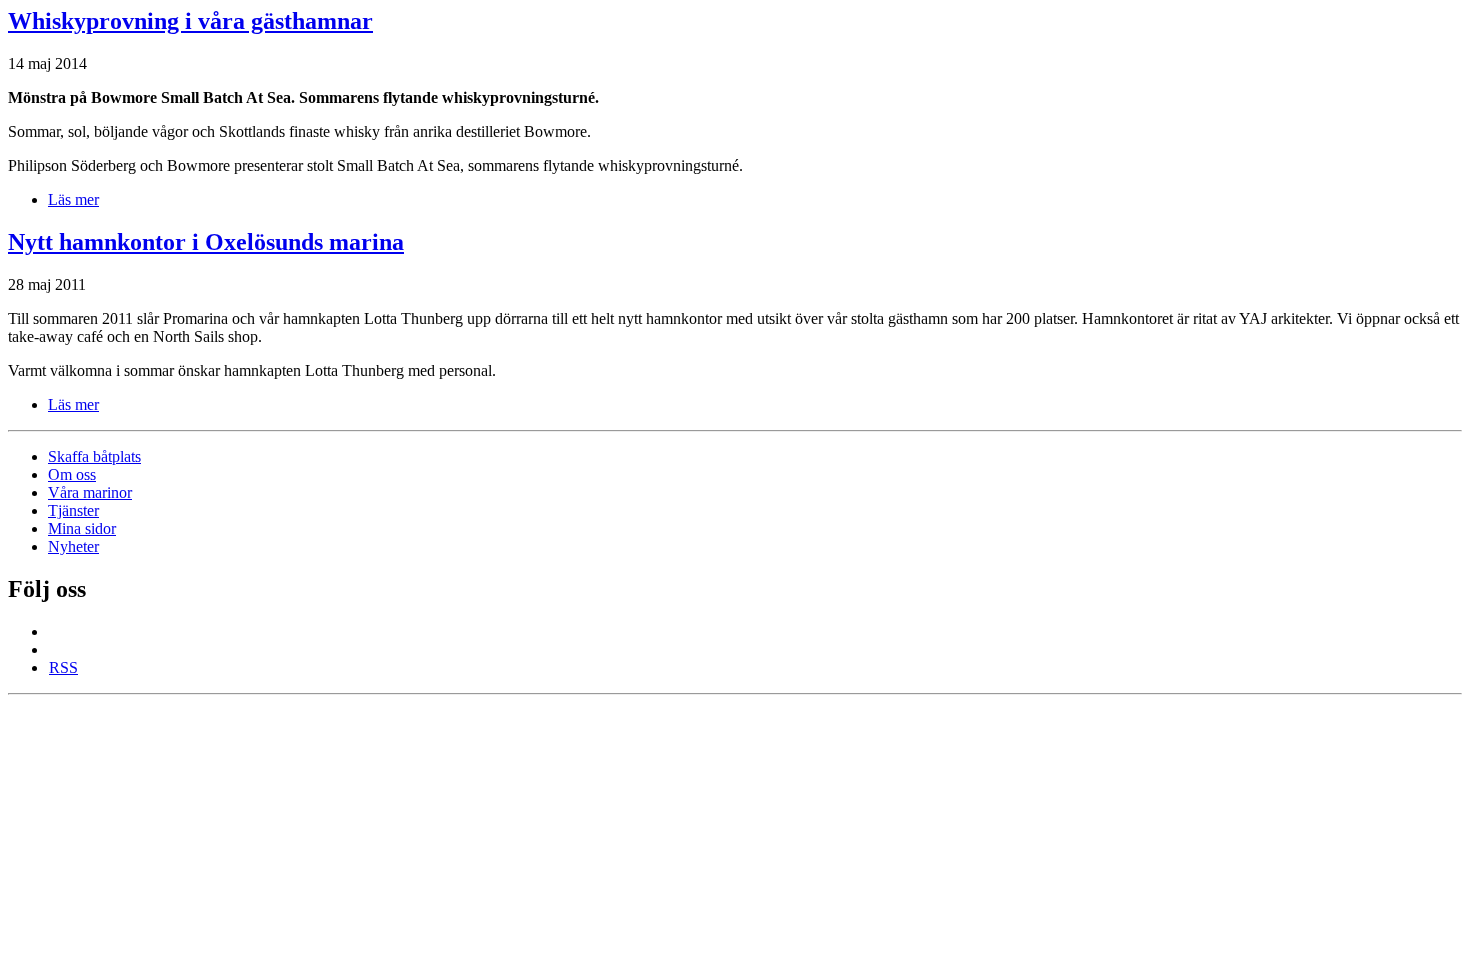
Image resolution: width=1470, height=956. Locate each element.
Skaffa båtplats (94, 456)
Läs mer (73, 199)
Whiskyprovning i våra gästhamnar (190, 21)
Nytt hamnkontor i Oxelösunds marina (206, 242)
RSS (63, 667)
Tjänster (73, 510)
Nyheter (73, 546)
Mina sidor (82, 528)
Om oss (72, 474)
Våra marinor (90, 492)
